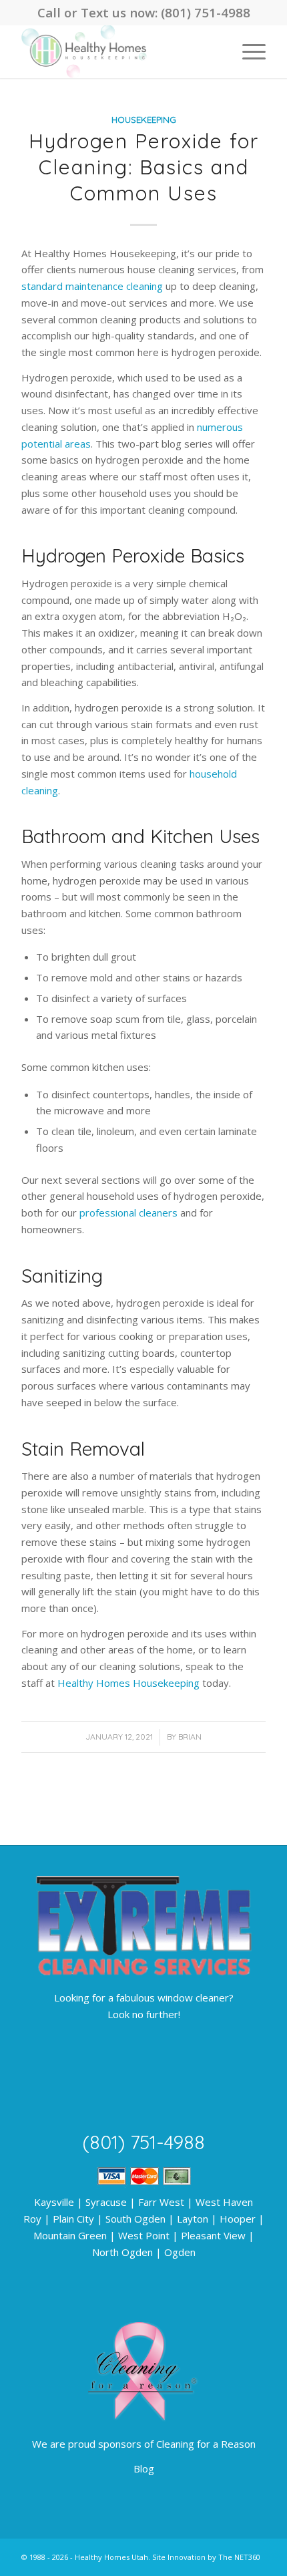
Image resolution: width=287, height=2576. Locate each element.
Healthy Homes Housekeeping (128, 1683)
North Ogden (122, 2252)
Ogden (180, 2252)
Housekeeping (144, 119)
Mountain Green (70, 2235)
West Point (144, 2235)
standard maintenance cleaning (92, 286)
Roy (32, 2219)
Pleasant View (213, 2235)
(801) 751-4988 (206, 12)
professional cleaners (128, 1213)
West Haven (224, 2202)
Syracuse (106, 2202)
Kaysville (54, 2202)
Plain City (73, 2219)
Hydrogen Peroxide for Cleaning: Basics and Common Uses (144, 167)
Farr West (161, 2202)
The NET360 (239, 2557)
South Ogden (135, 2219)
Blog (144, 2468)
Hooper (238, 2219)
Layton (193, 2219)
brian (190, 1737)
